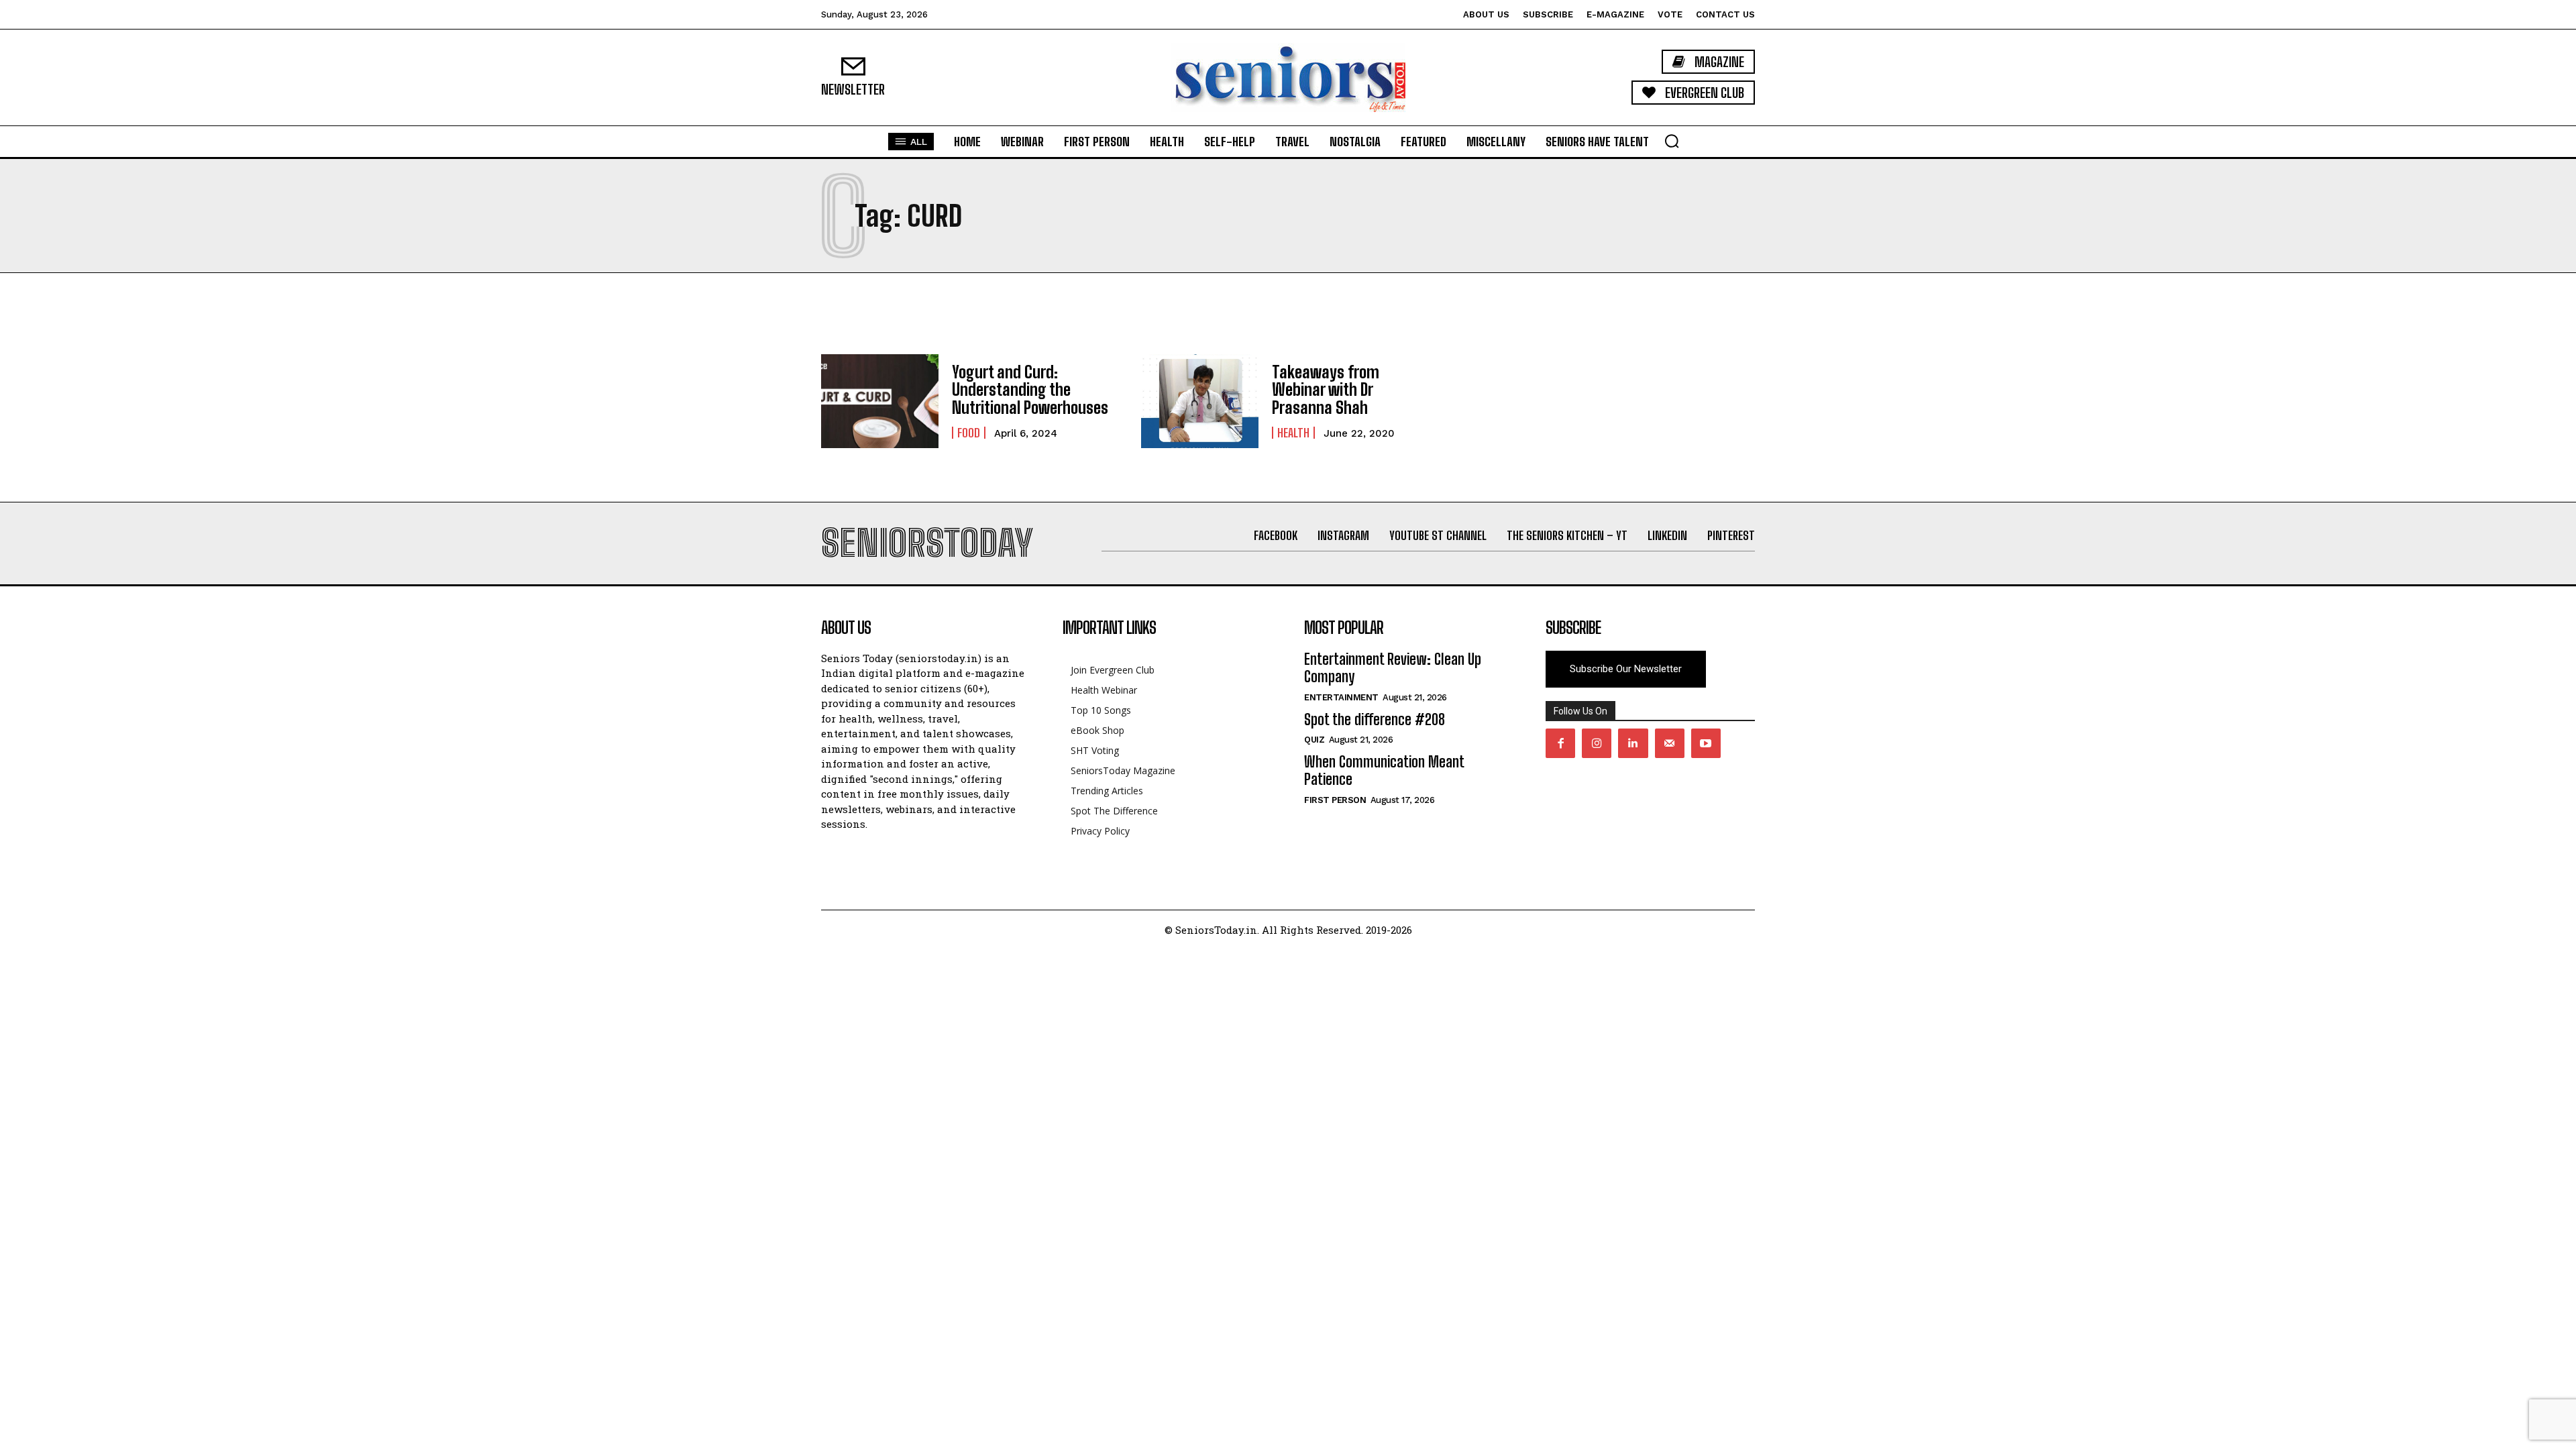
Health (1293, 433)
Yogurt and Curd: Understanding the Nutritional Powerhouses (1030, 390)
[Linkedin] (1633, 743)
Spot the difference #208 (1375, 719)
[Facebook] (1560, 743)
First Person (1335, 800)
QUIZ (1314, 740)
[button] (1672, 141)
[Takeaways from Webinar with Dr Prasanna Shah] (1200, 401)
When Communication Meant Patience (1384, 770)
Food (969, 433)
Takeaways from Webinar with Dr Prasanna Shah (1326, 390)
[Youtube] (1706, 743)
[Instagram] (1597, 743)
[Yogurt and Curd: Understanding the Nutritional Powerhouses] (880, 401)
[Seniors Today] (1288, 77)
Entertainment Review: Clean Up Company (1393, 668)
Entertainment (1341, 697)
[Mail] (1670, 743)
